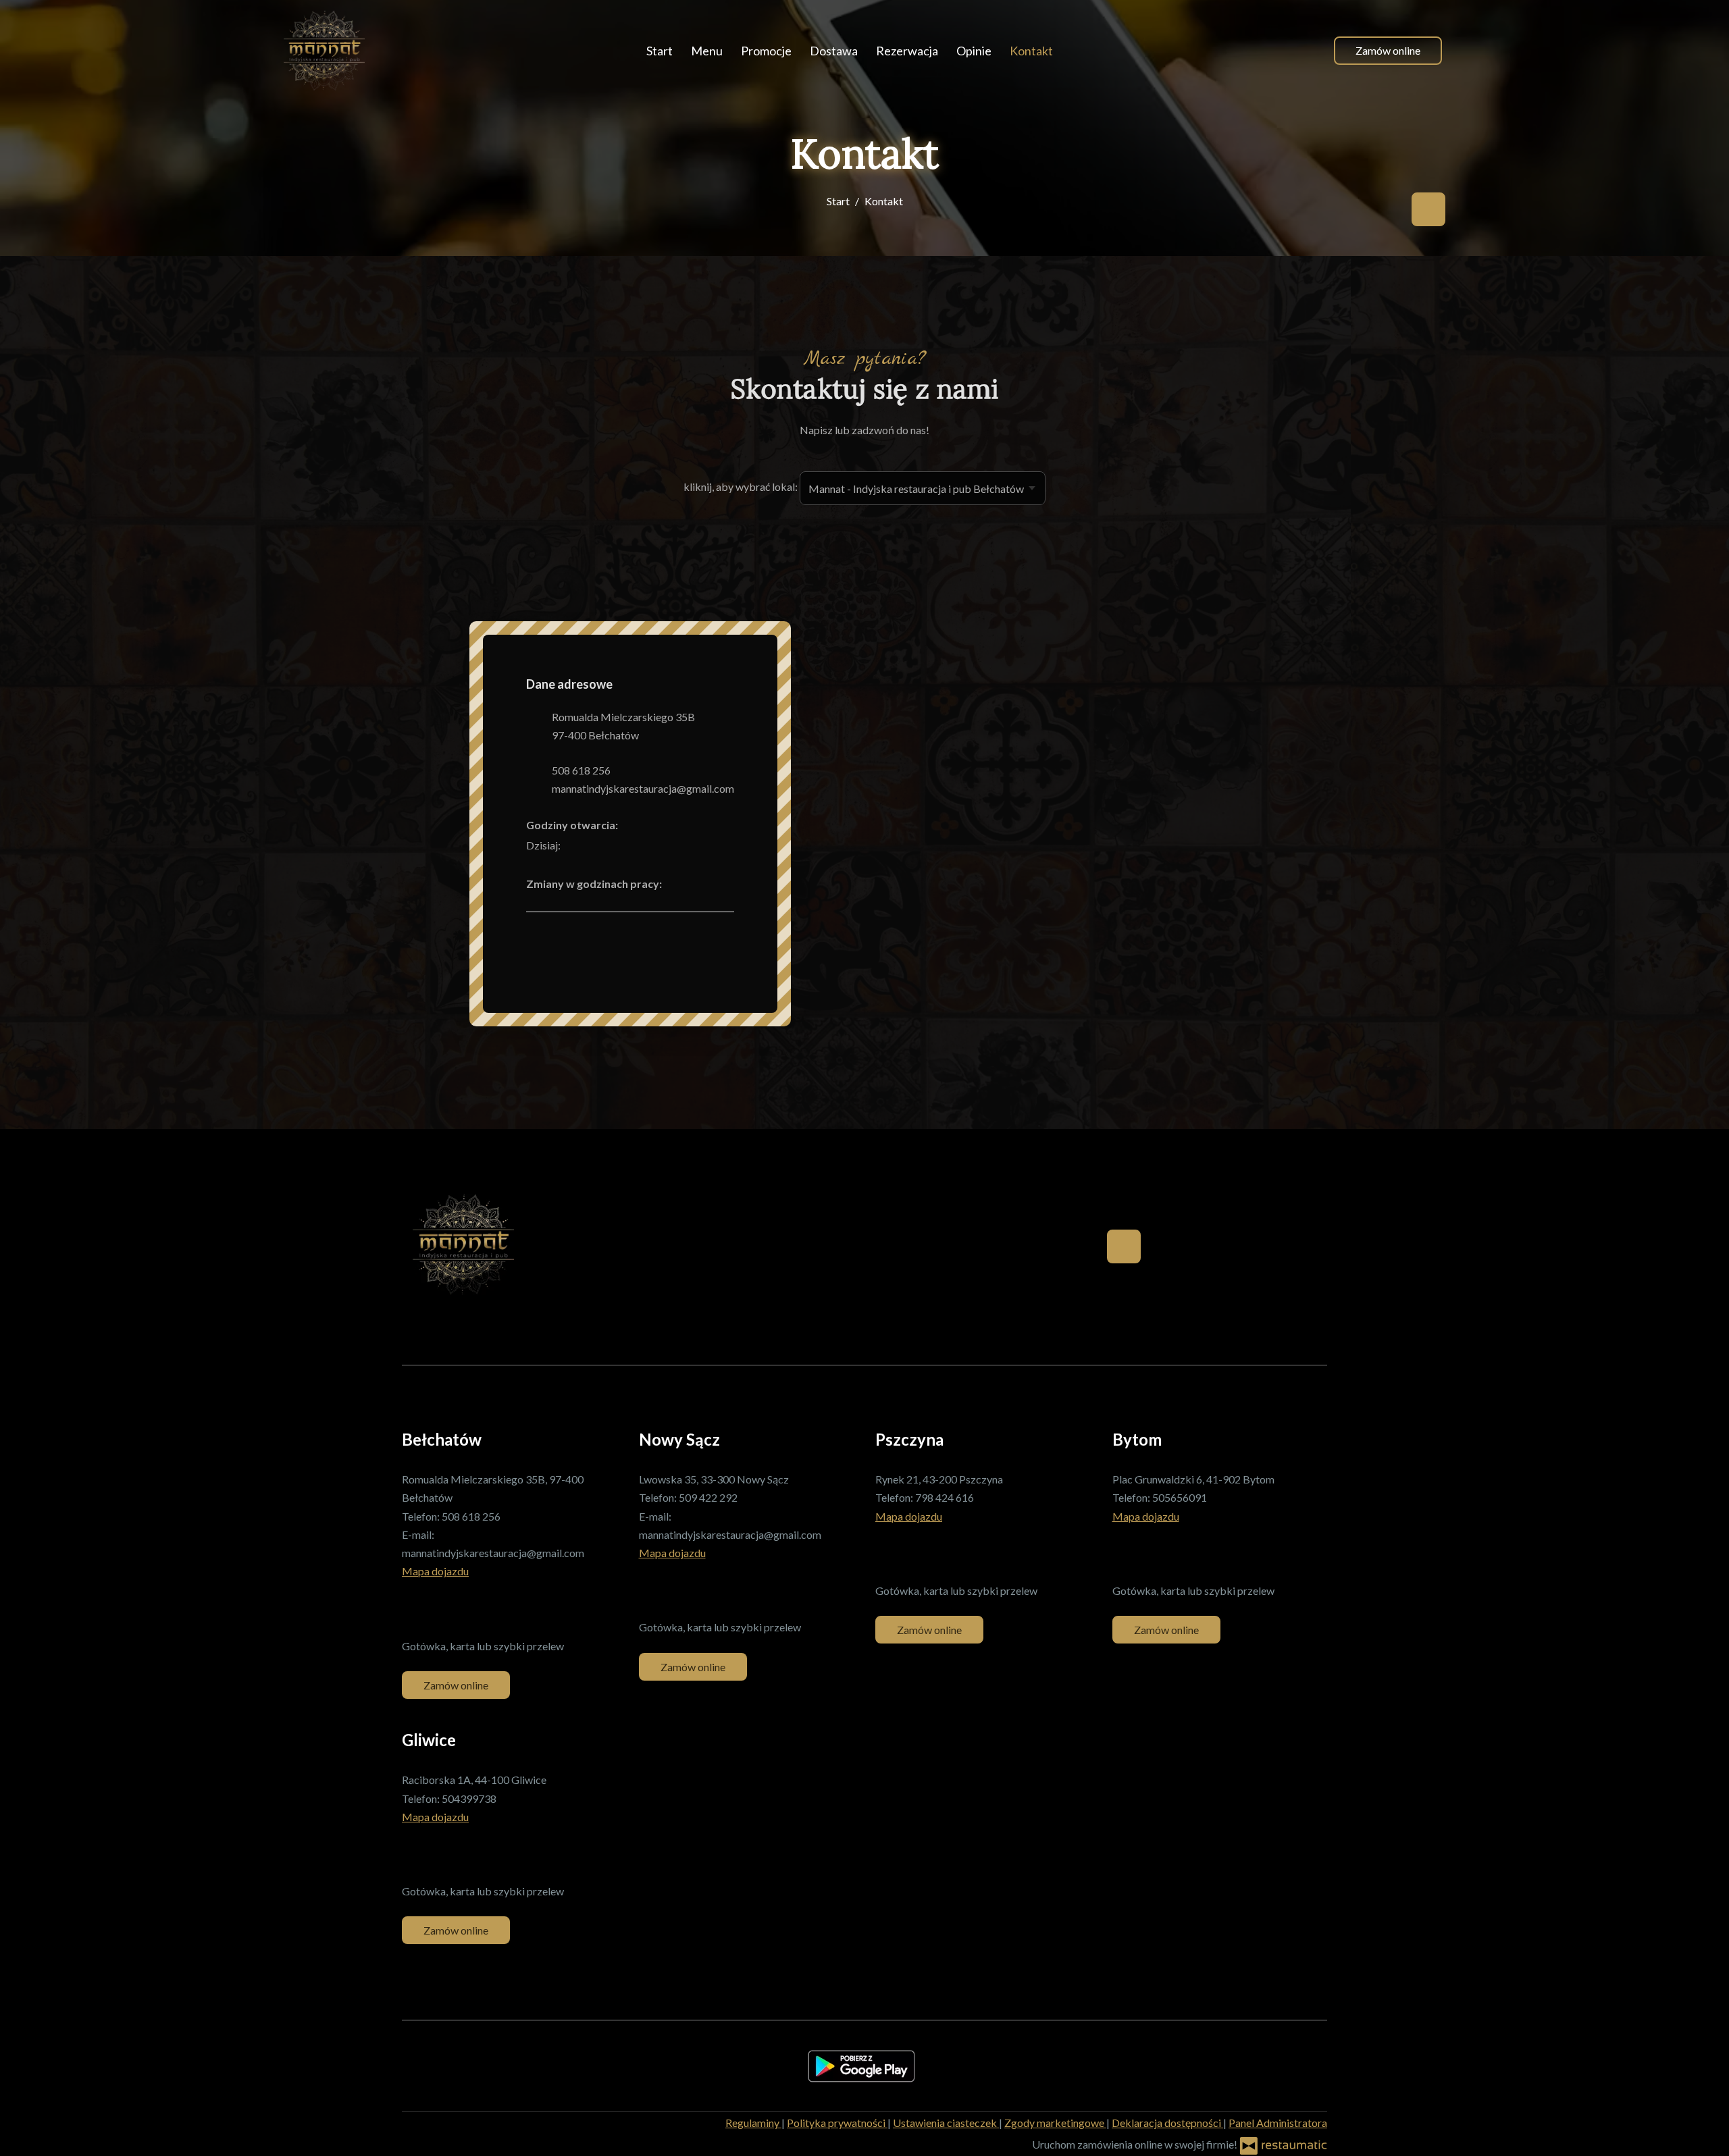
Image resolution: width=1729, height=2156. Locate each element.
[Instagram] (914, 1553)
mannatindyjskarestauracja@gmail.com (643, 788)
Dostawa (834, 51)
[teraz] (581, 845)
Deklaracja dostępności (1167, 2123)
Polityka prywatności (837, 2123)
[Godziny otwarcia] (601, 845)
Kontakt (1031, 51)
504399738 (469, 1798)
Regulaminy (753, 2123)
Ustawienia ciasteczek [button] (946, 2123)
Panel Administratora (1278, 2123)
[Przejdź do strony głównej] (324, 51)
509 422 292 (708, 1497)
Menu (707, 51)
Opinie (974, 51)
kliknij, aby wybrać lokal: (741, 487)
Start (660, 51)
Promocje (766, 51)
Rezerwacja (907, 51)
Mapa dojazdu (435, 1571)
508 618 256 (581, 770)
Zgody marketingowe (1055, 2123)
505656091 (1180, 1497)
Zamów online (1388, 50)
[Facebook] (1428, 209)
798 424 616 (945, 1497)
